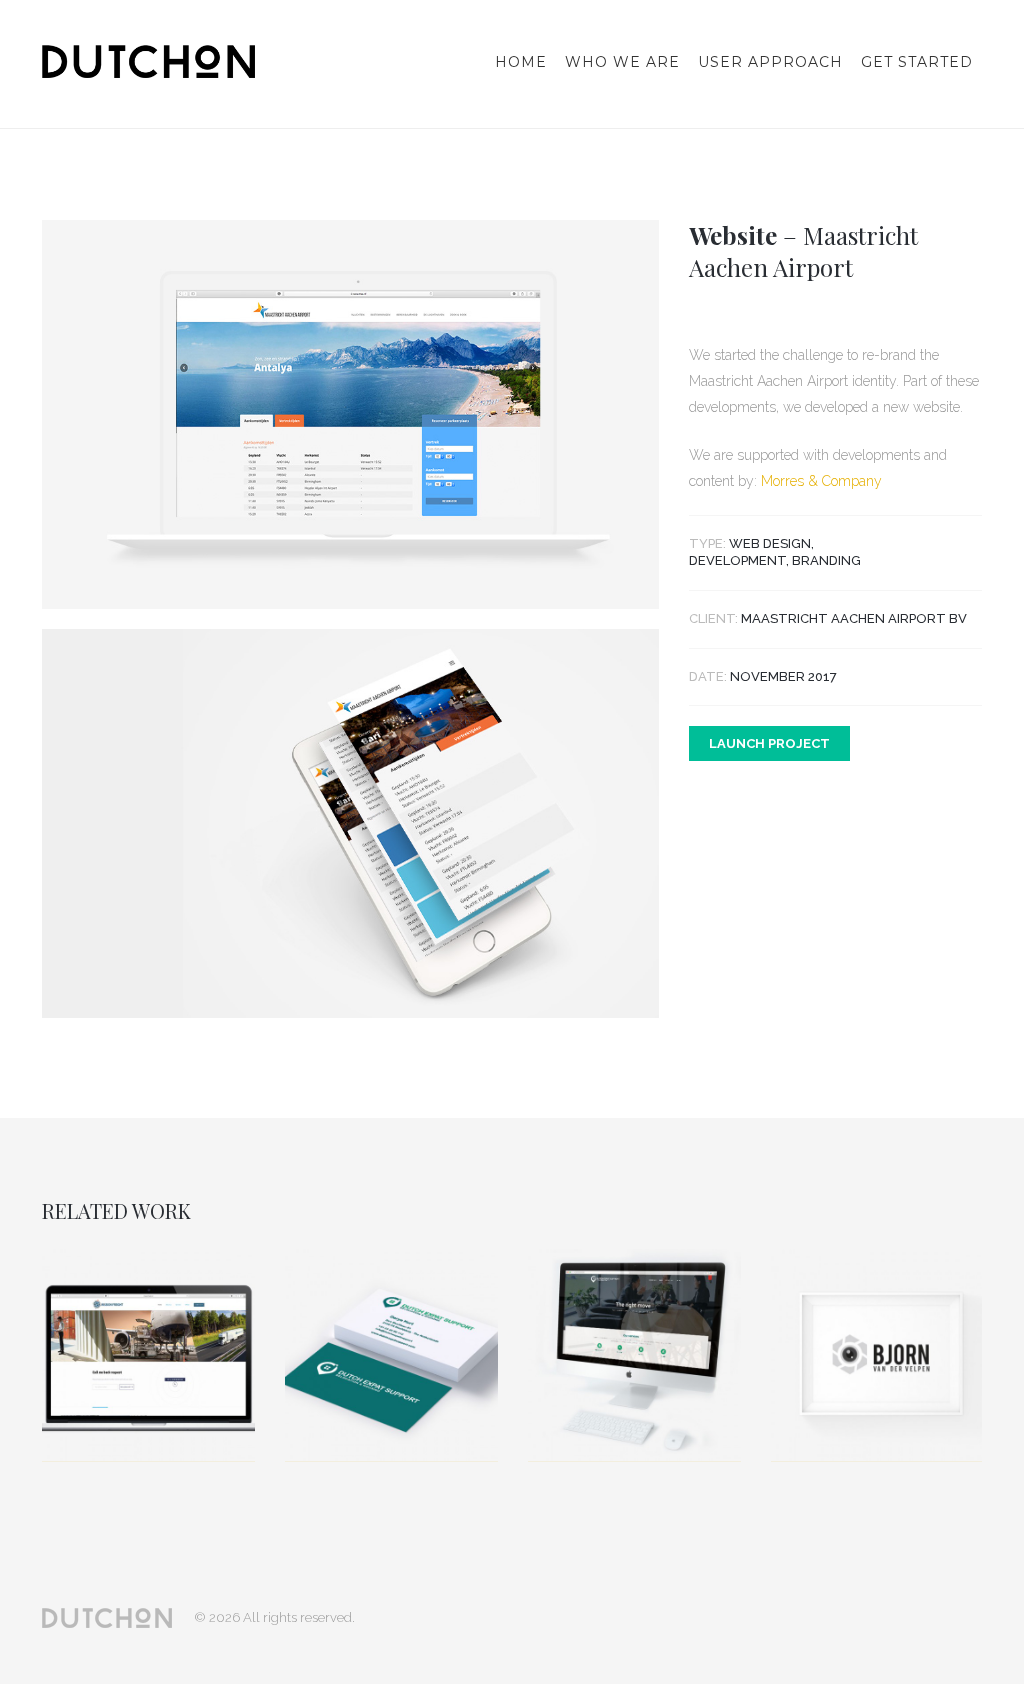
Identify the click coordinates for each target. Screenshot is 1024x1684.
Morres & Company (821, 481)
